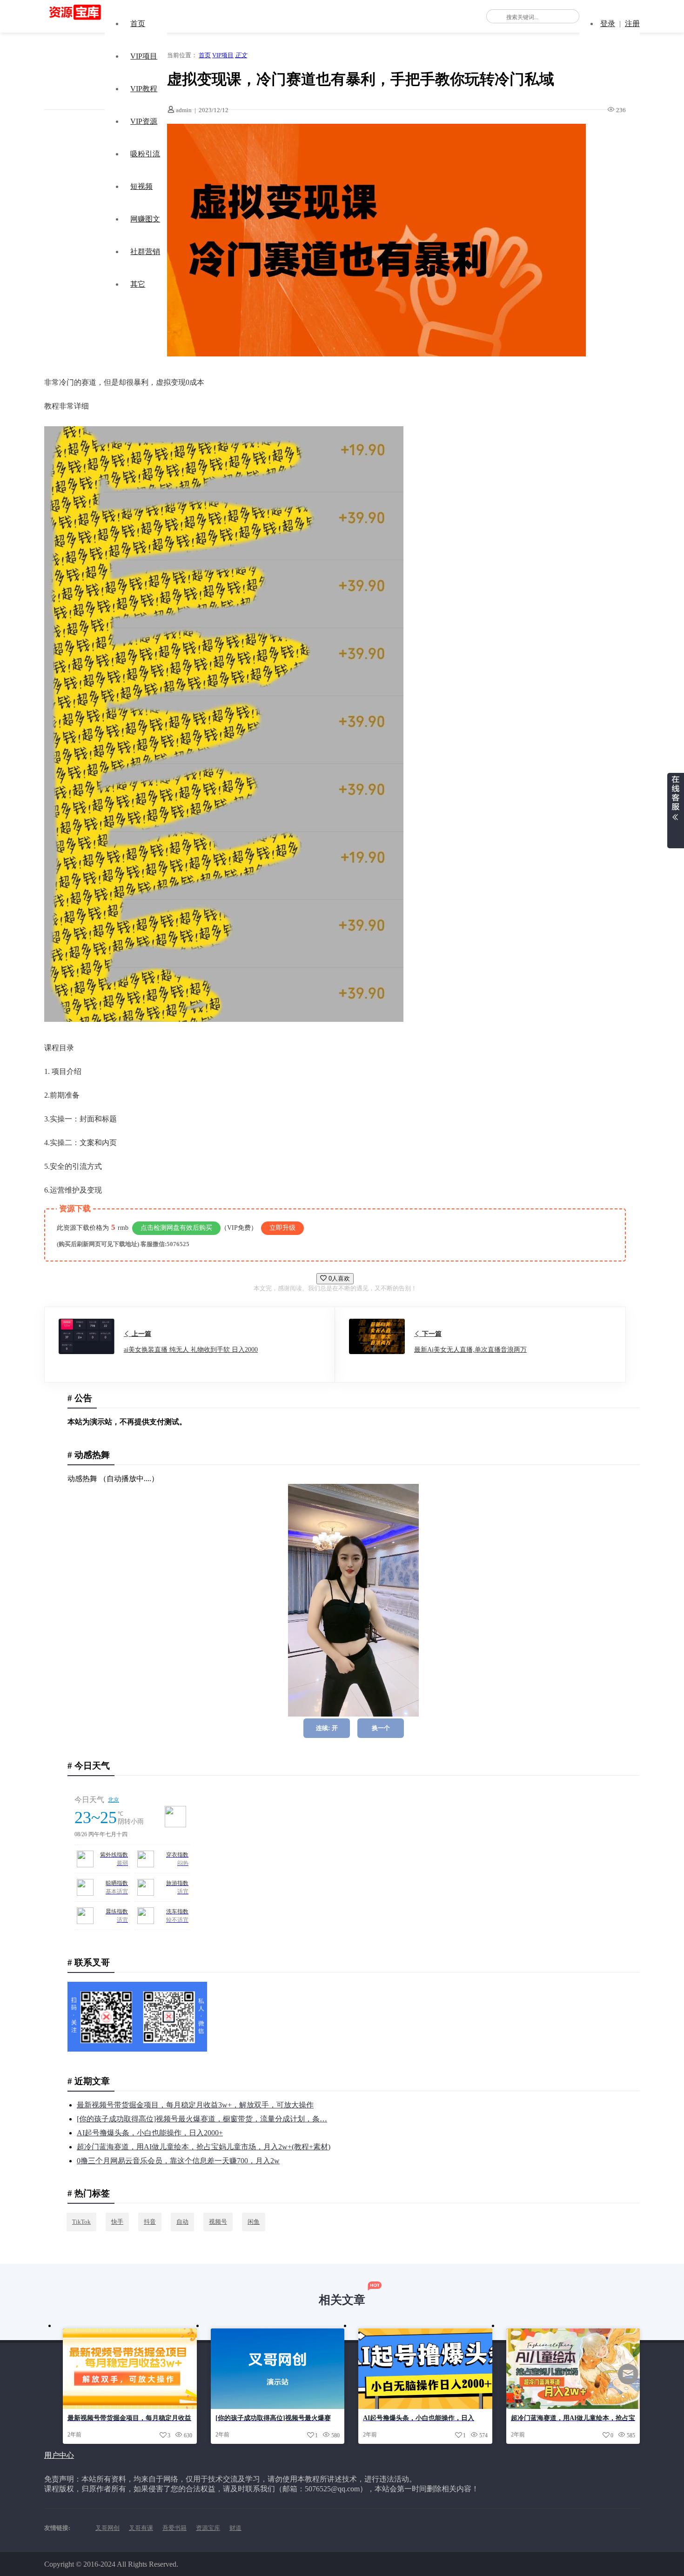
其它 (138, 284)
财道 (235, 2528)
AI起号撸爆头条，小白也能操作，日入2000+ (150, 2133)
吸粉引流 (145, 154)
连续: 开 (327, 1728)
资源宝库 (208, 2528)
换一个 (381, 1728)
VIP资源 (144, 121)
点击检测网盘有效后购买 (176, 1228)
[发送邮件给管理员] (628, 2380)
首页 (138, 23)
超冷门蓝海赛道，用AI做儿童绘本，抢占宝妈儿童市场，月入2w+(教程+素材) (204, 2147)
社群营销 (145, 252)
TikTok (81, 2222)
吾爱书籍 (174, 2528)
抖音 (150, 2222)
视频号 (218, 2222)
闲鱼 (254, 2222)
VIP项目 (144, 56)
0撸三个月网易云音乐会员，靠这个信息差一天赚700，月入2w (178, 2161)
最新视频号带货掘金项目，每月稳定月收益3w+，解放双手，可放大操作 (195, 2105)
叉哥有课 (141, 2528)
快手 (117, 2222)
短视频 (141, 186)
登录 (608, 23)
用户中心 (59, 2455)
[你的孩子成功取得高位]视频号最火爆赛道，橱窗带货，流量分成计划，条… (202, 2119)
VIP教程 (144, 89)
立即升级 (282, 1228)
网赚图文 (145, 219)
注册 (632, 23)
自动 (182, 2222)
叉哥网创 (107, 2528)
